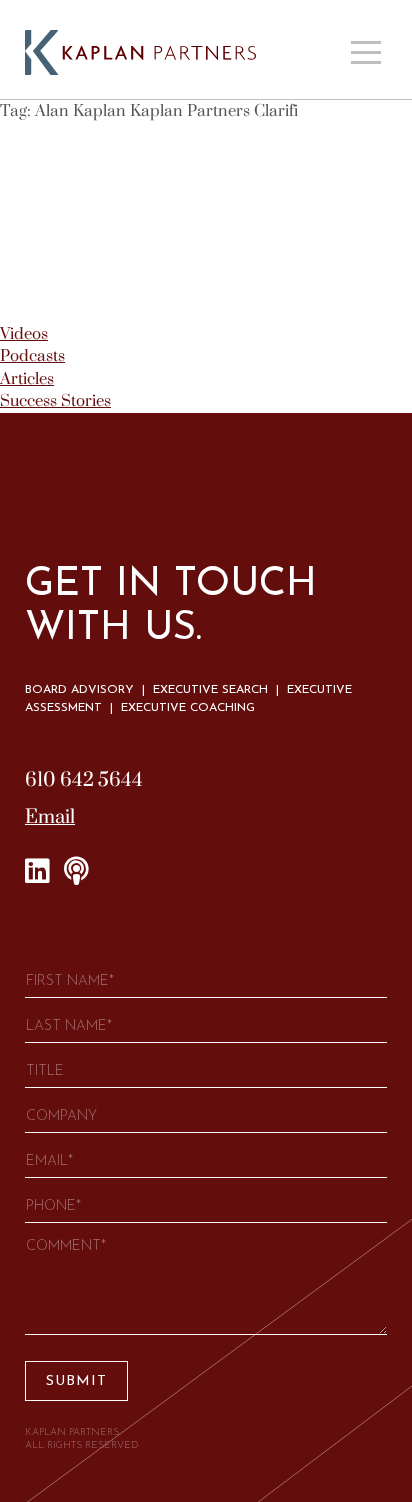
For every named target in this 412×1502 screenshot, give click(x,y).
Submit (76, 1381)
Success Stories (55, 401)
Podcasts (32, 356)
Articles (27, 379)
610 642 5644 (84, 780)
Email (50, 817)
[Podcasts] (76, 872)
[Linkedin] (37, 872)
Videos (24, 334)
